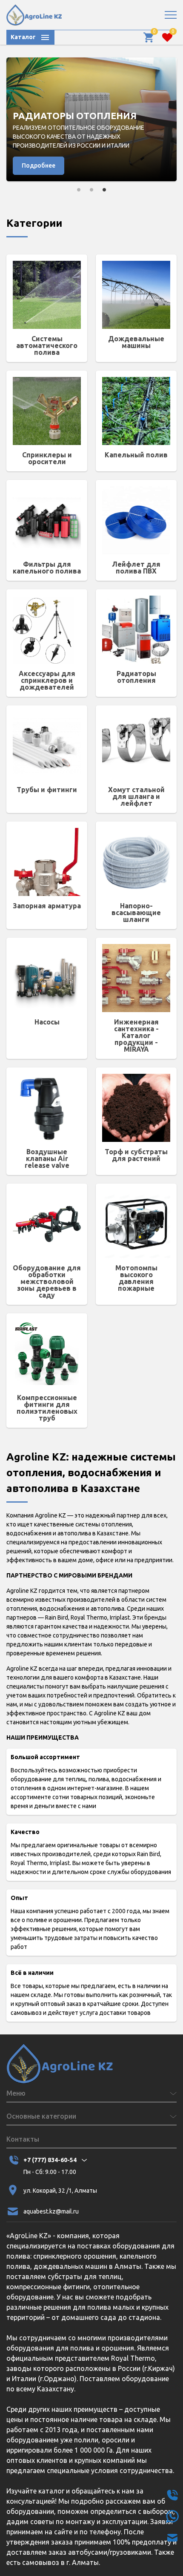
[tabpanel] (91, 120)
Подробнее (39, 165)
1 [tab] (79, 190)
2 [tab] (91, 190)
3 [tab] (104, 190)
